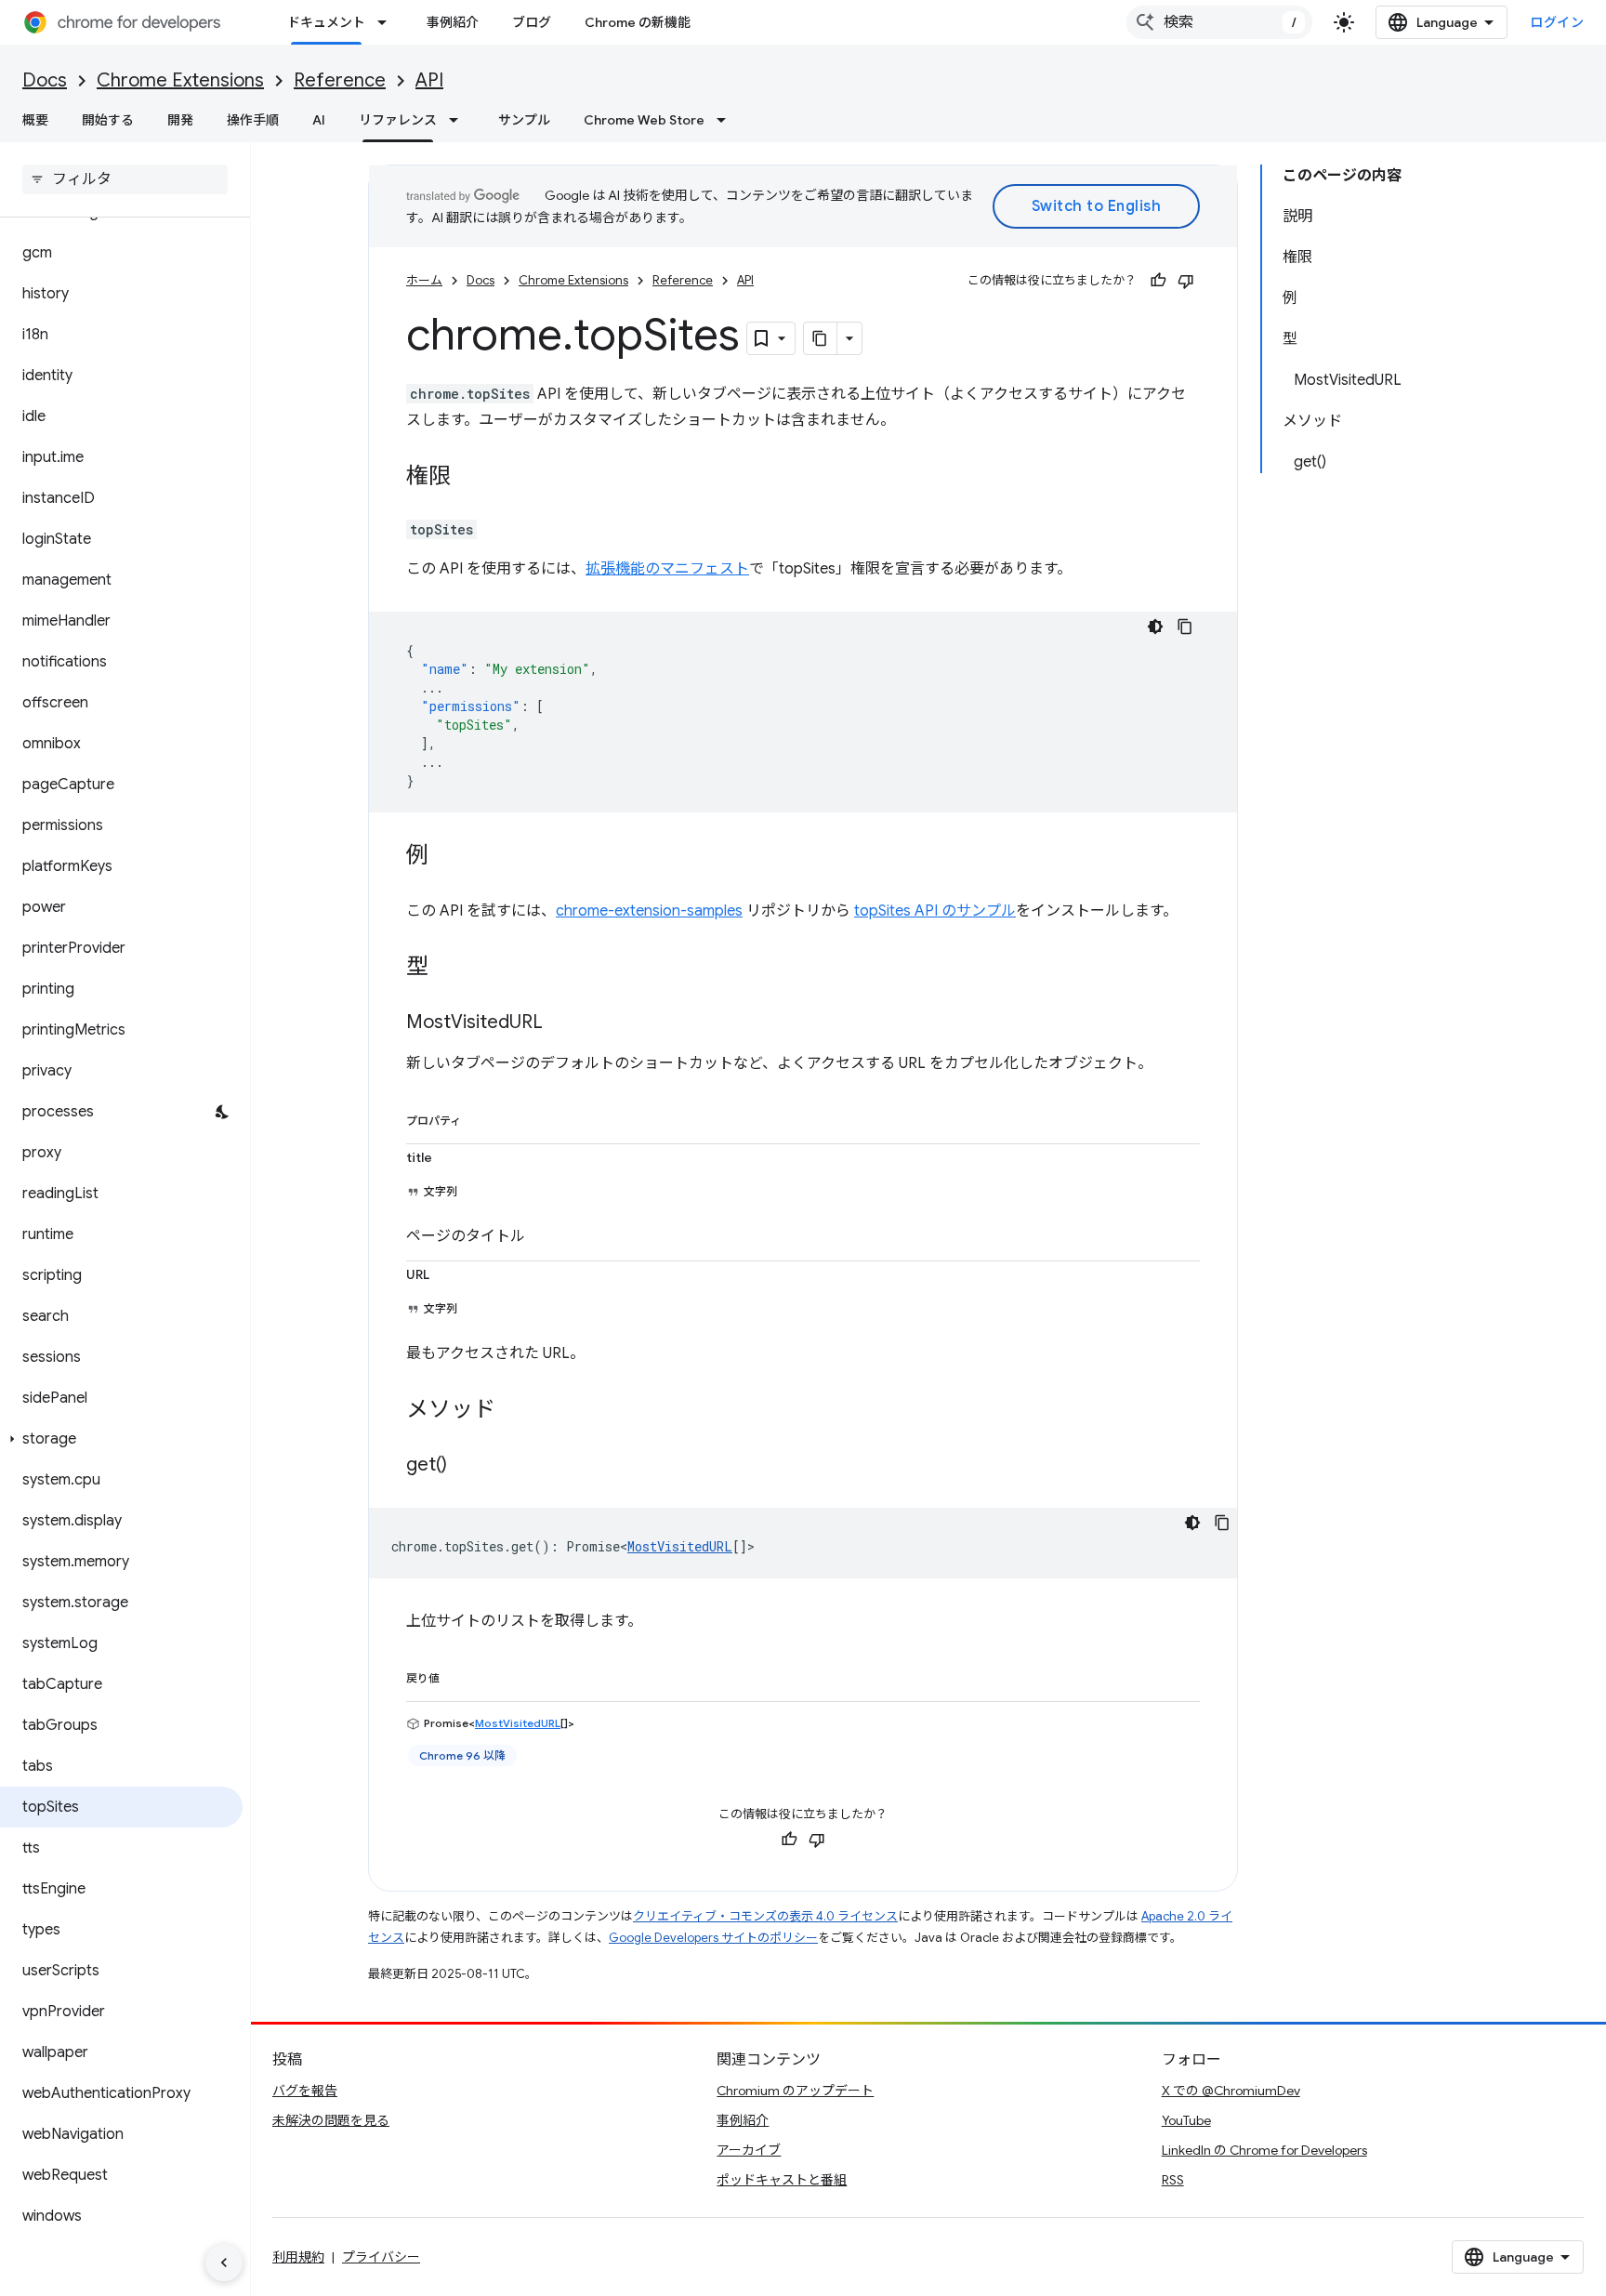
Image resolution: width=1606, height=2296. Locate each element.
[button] (121, 1439)
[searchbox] (125, 179)
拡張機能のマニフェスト (667, 569)
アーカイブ (749, 2150)
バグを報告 (305, 2091)
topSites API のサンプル (935, 911)
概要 (35, 120)
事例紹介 (453, 22)
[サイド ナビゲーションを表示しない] (224, 2263)
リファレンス (398, 120)
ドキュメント (326, 22)
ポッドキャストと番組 (782, 2180)
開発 (180, 120)
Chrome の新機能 (638, 22)
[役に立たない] (1186, 281)
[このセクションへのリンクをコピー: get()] (466, 1466)
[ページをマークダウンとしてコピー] (821, 338)
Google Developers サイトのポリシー (713, 1938)
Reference (340, 80)
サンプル (524, 120)
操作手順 (253, 120)
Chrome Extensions (180, 80)
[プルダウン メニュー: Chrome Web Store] (727, 120)
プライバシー (381, 2257)
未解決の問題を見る (331, 2120)
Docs (45, 80)
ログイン (1557, 22)
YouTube (1186, 2120)
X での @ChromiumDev (1231, 2091)
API (429, 80)
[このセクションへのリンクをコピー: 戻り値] (458, 1675)
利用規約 (298, 2257)
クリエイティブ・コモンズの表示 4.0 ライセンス (765, 1916)
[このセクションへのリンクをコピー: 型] (447, 969)
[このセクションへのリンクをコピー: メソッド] (514, 1411)
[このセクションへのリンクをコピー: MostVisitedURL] (561, 1023)
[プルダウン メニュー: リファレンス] (459, 120)
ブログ (532, 22)
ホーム (424, 280)
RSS (1173, 2180)
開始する (108, 120)
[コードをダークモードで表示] (1155, 627)
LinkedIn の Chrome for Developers (1264, 2150)
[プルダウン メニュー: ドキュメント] (388, 22)
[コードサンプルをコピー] (1185, 627)
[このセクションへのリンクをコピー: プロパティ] (480, 1117)
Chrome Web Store (644, 120)
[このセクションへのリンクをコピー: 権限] (469, 478)
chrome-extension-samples (649, 911)
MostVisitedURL (680, 1546)
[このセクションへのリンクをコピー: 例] (447, 857)
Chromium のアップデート (795, 2091)
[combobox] (1219, 22)
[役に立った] (1158, 281)
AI (319, 120)
